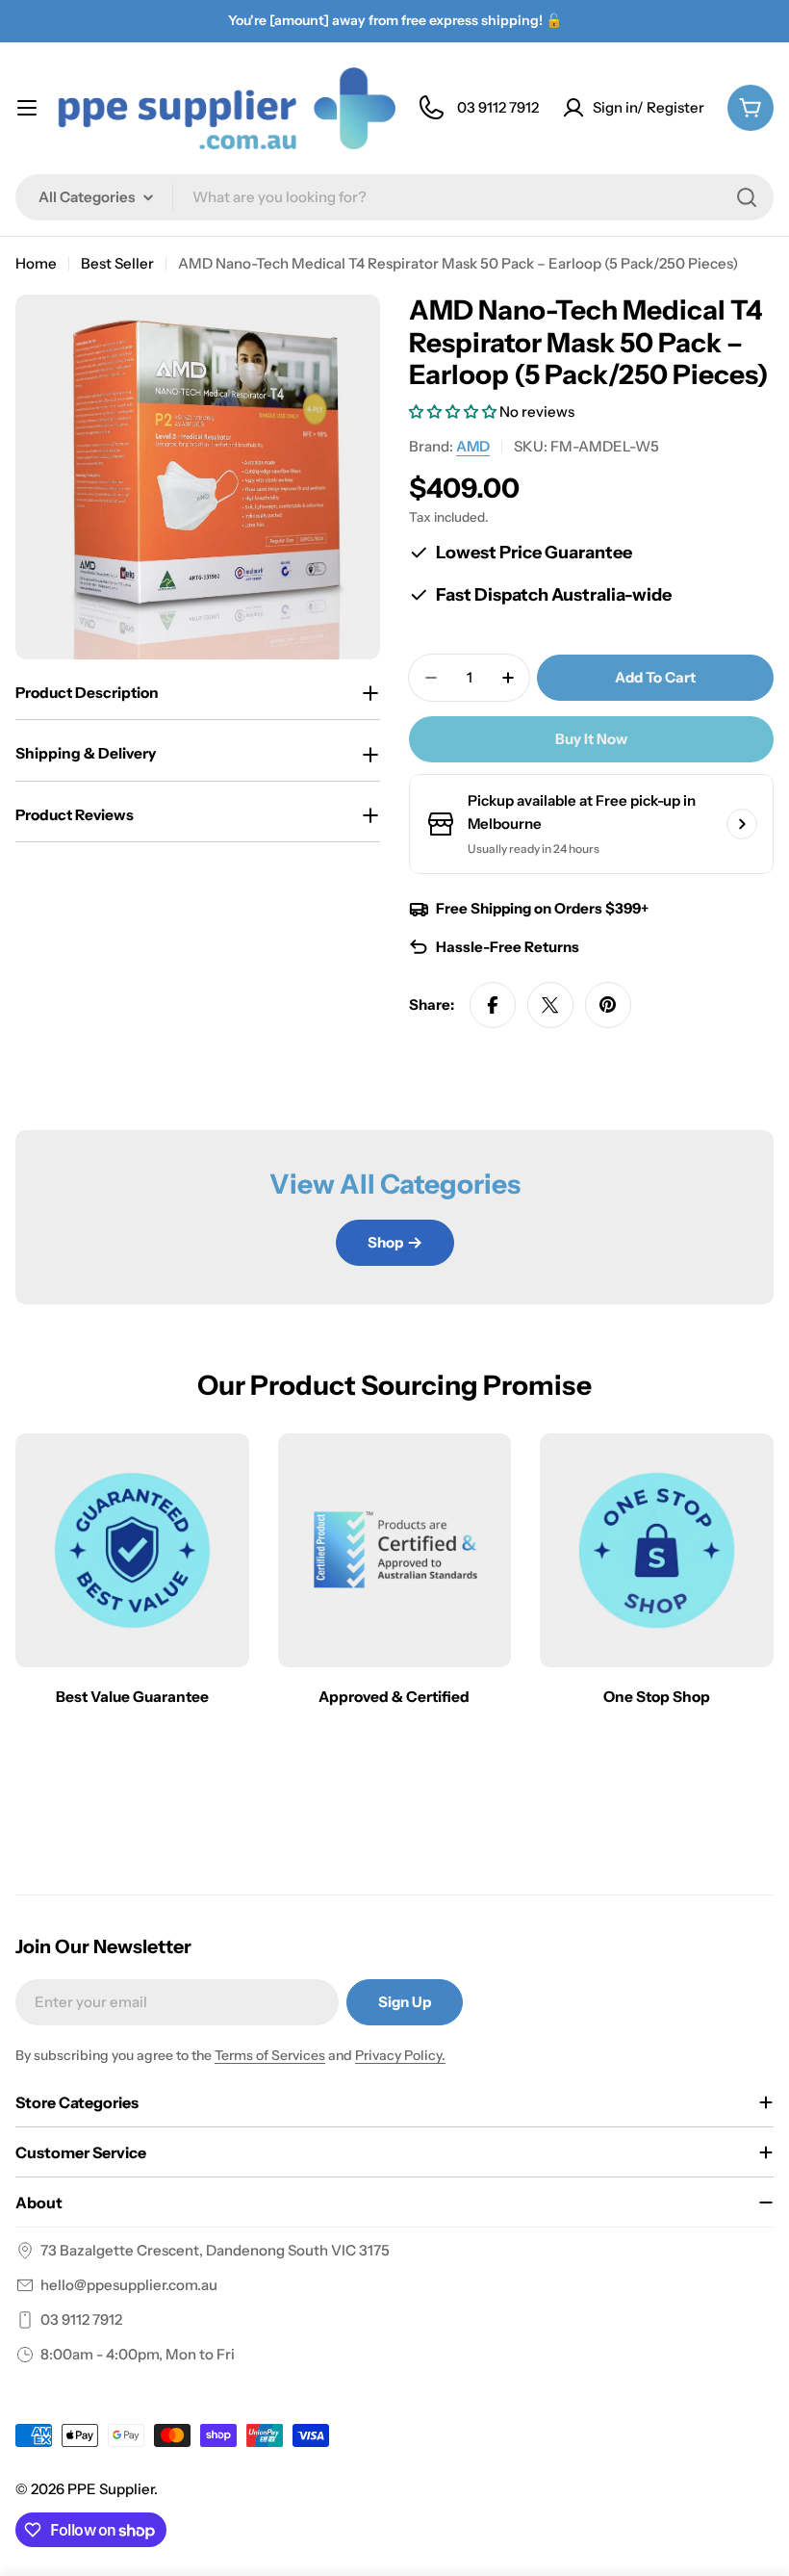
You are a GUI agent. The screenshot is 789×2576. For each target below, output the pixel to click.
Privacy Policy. (400, 2055)
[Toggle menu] (27, 108)
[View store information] (742, 824)
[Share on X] (550, 1005)
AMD (473, 446)
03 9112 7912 (81, 2319)
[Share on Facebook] (493, 1005)
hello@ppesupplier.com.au (129, 2285)
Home (36, 263)
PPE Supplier (111, 2489)
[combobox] (394, 197)
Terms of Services (270, 2055)
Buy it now (591, 739)
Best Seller (117, 263)
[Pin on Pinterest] (608, 1005)
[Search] (747, 197)
